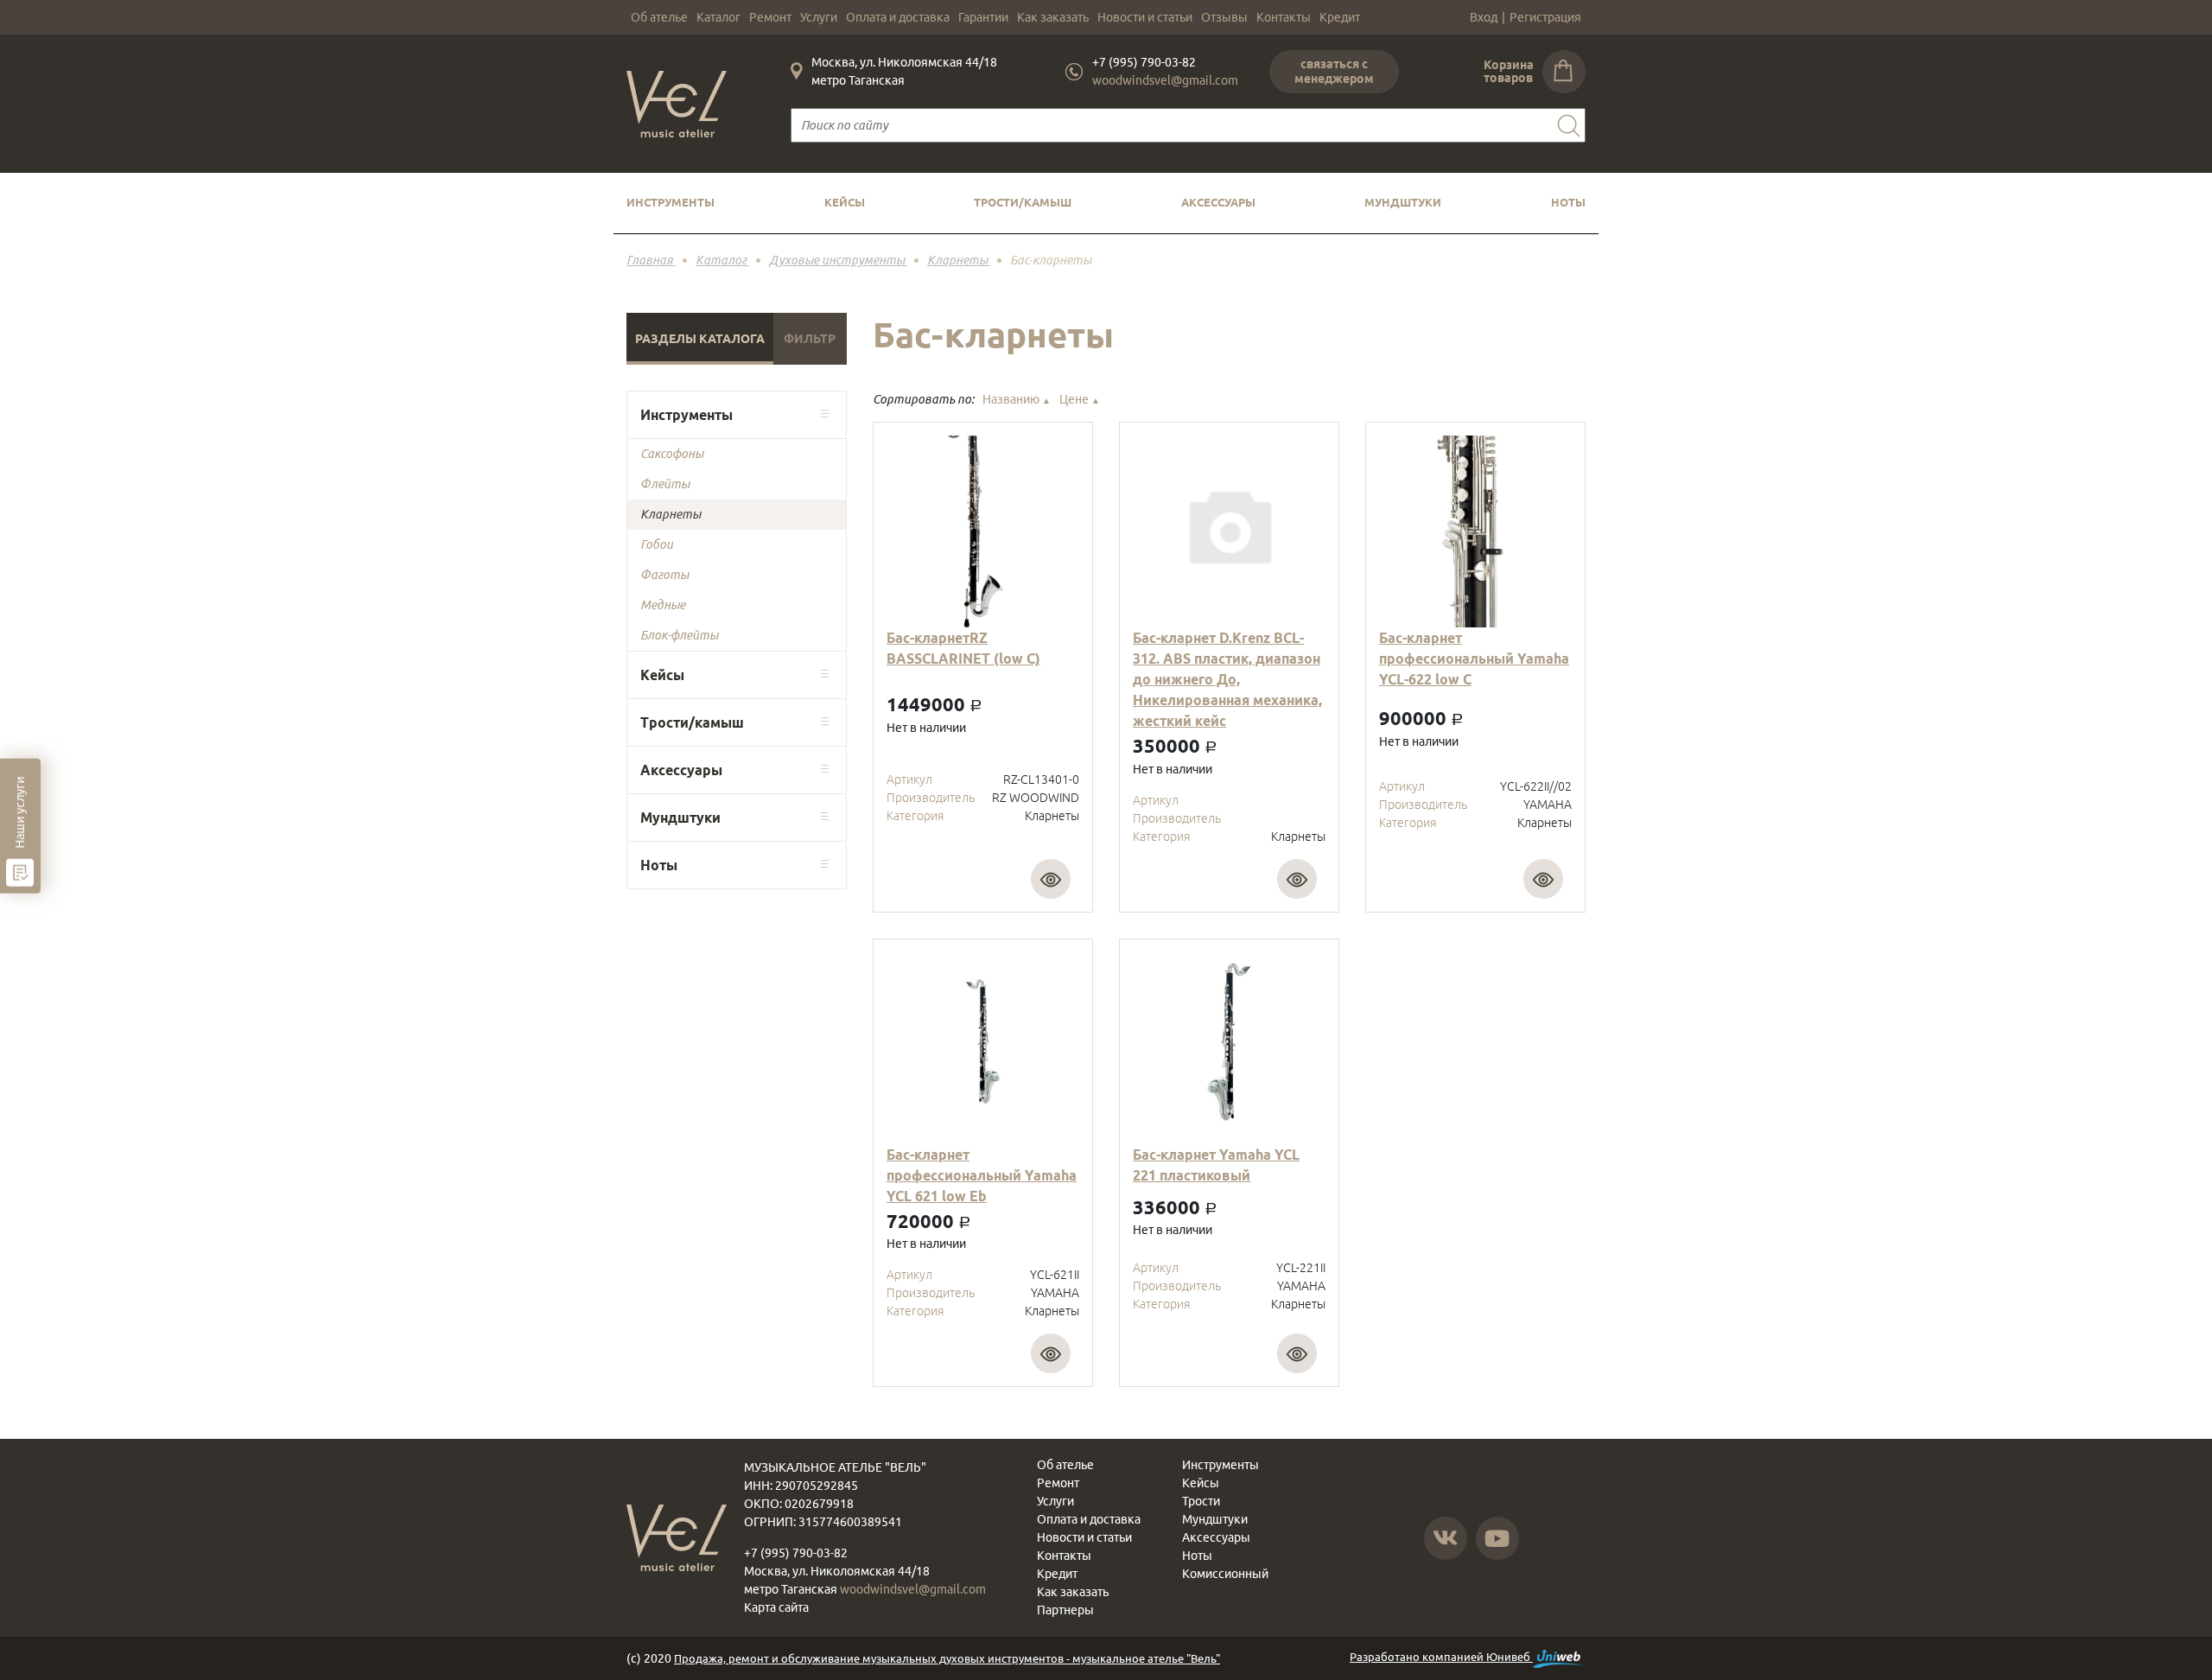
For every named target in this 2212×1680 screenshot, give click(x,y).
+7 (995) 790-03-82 (1144, 62)
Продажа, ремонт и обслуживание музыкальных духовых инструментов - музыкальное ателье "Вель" (947, 1658)
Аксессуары (1218, 202)
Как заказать (1053, 17)
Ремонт (770, 17)
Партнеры (1065, 1610)
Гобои (657, 544)
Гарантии (983, 17)
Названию (1017, 399)
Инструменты (671, 202)
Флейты (665, 484)
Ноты (1568, 202)
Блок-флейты (679, 635)
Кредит (1340, 17)
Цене (1080, 399)
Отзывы (1224, 17)
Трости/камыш (1023, 202)
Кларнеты (671, 514)
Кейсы (845, 202)
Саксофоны (672, 454)
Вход (1484, 17)
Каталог (718, 17)
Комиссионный (1225, 1574)
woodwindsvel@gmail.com (1165, 80)
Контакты (1284, 17)
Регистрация (1545, 17)
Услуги (819, 17)
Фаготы (664, 575)
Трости (1201, 1501)
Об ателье (659, 17)
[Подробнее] (1051, 879)
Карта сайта (776, 1607)
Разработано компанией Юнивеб (1441, 1657)
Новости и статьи (1145, 17)
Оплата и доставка (898, 17)
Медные (663, 605)
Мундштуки (1403, 202)
